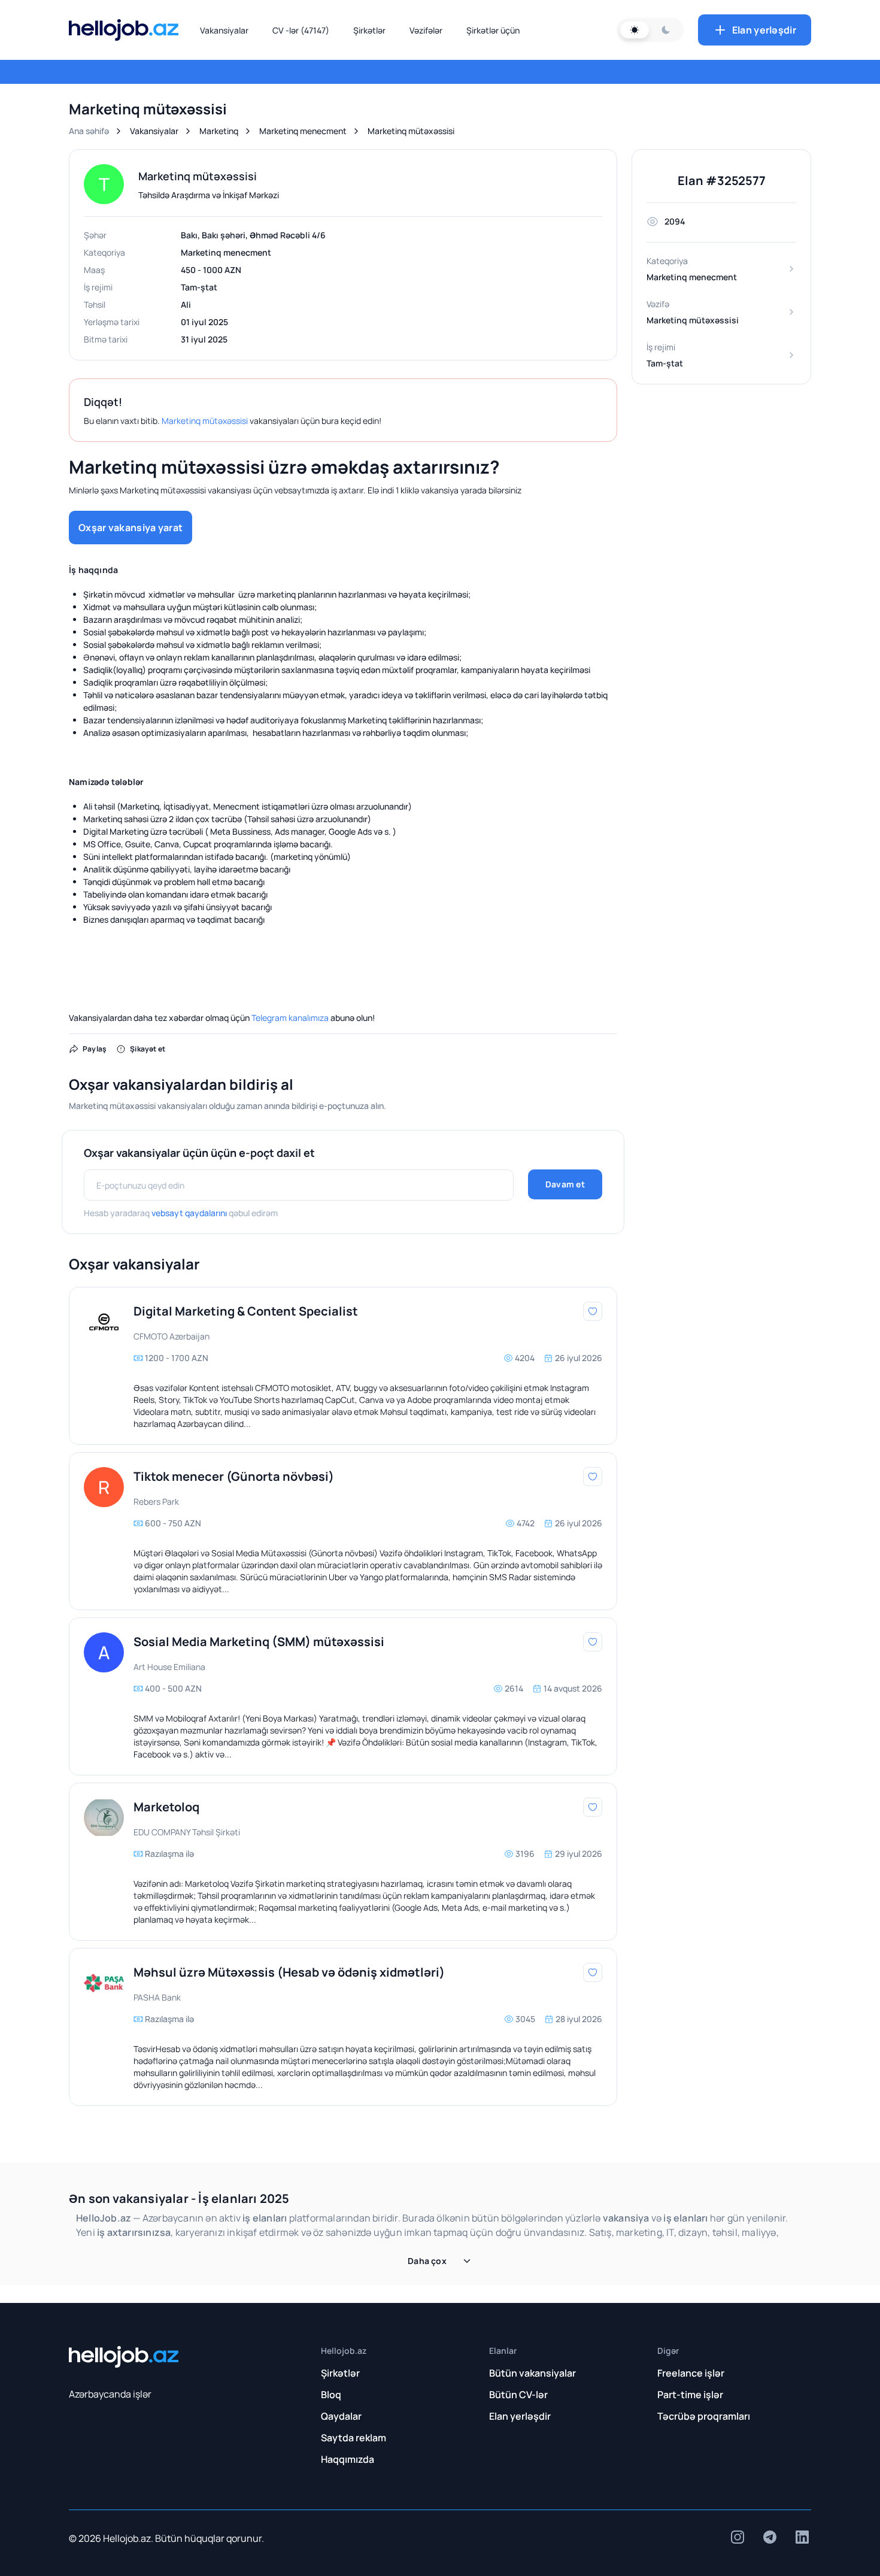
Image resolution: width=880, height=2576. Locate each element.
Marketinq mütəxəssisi (205, 421)
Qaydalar (341, 2416)
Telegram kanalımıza (290, 1018)
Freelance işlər (691, 2373)
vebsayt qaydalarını (189, 1213)
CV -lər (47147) (301, 30)
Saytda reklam (353, 2438)
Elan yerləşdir (764, 30)
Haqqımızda (348, 2459)
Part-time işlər (690, 2395)
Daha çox (427, 2261)
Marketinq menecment (303, 131)
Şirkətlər (369, 30)
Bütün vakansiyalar (532, 2373)
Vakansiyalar (224, 30)
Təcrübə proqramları (704, 2416)
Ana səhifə (89, 131)
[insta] (738, 2537)
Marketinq (219, 131)
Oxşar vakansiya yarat (131, 528)
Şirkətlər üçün (493, 30)
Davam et (565, 1184)
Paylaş (95, 1049)
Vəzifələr (426, 30)
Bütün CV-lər (518, 2395)
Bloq (331, 2395)
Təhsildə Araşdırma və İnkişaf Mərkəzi (209, 195)
